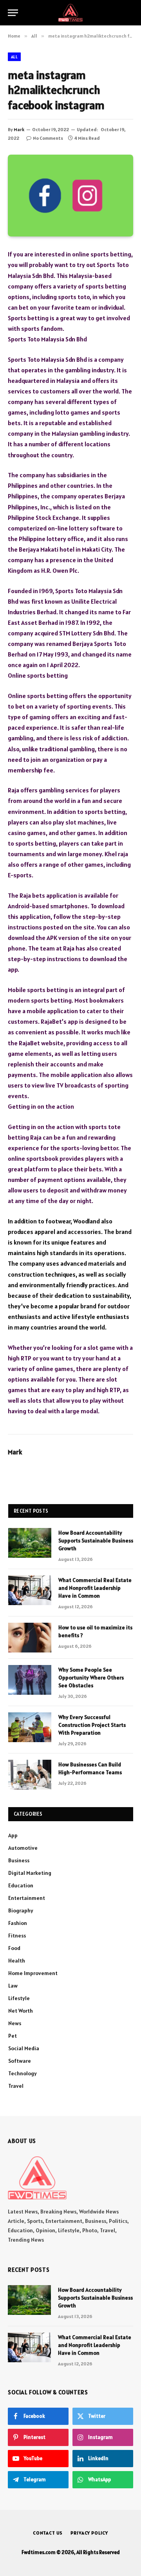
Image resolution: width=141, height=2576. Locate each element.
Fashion (18, 1923)
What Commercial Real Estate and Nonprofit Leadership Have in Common (95, 1588)
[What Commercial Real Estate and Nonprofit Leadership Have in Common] (30, 1590)
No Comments (48, 138)
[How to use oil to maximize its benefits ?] (30, 1638)
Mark (19, 129)
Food (14, 1948)
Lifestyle (19, 1998)
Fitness (17, 1936)
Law (13, 1986)
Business (19, 1860)
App (13, 1835)
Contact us (48, 2533)
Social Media (24, 2048)
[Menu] (13, 13)
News (15, 2023)
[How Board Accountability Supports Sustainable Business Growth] (30, 1543)
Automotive (23, 1848)
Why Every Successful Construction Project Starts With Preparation (92, 1725)
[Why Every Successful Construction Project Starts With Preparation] (30, 1727)
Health (17, 1961)
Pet (13, 2036)
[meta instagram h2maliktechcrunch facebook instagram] (70, 196)
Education (21, 1885)
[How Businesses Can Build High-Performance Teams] (30, 1775)
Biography (21, 1910)
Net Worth (21, 2011)
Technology (23, 2073)
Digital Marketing (30, 1873)
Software (20, 2061)
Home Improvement (33, 1973)
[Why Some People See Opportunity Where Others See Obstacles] (30, 1680)
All (14, 57)
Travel (16, 2086)
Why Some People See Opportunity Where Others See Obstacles (91, 1678)
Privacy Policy (89, 2533)
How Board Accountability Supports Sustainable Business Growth (96, 1541)
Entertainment (27, 1898)
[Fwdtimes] (70, 13)
